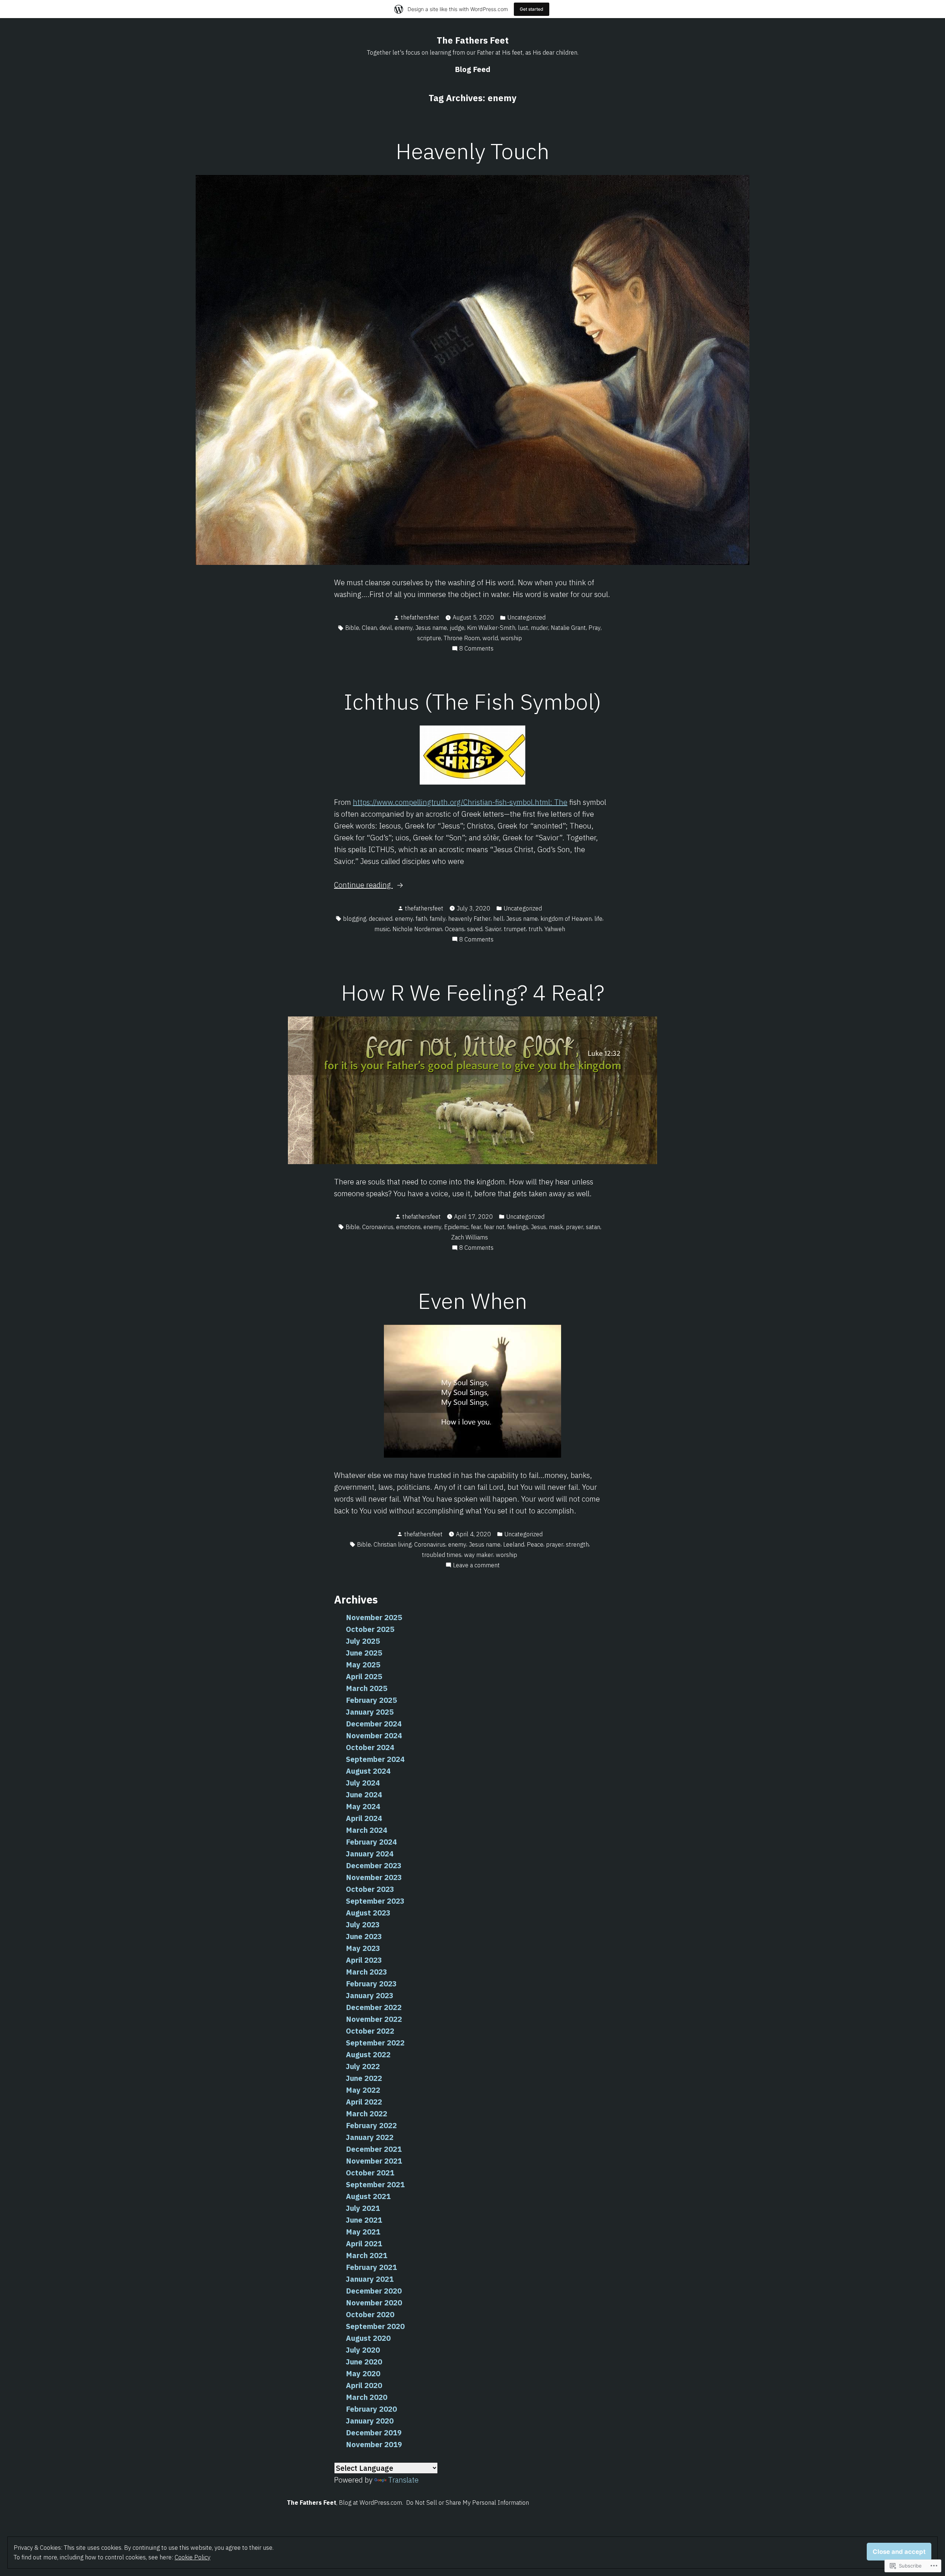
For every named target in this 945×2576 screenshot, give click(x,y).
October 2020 (370, 2314)
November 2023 (374, 1877)
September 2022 (375, 2043)
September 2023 (375, 1901)
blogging (355, 919)
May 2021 (363, 2232)
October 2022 (370, 2031)
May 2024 (363, 1806)
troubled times (442, 1555)
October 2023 (370, 1889)
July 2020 (363, 2350)
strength (577, 1544)
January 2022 (370, 2137)
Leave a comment (476, 1565)
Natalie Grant (568, 628)
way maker (479, 1555)
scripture (429, 638)
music (382, 929)
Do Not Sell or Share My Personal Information (468, 2503)
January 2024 (370, 1854)
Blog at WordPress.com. (371, 2503)
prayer (575, 1227)
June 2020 (364, 2362)
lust (523, 628)
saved (475, 929)
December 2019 (374, 2433)
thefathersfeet (420, 617)
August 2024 (368, 1771)
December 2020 (374, 2291)
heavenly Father (469, 919)
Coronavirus (378, 1227)
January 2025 (370, 1712)
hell (498, 919)
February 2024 (371, 1842)
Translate (403, 2480)
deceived (381, 919)
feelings (518, 1227)
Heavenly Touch (472, 151)
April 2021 (364, 2244)
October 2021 (370, 2173)
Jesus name (431, 628)
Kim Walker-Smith (491, 628)
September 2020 (375, 2326)
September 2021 (375, 2184)
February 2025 (371, 1700)
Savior (493, 929)
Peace (535, 1544)
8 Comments (476, 649)
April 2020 (364, 2385)
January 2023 (370, 1995)
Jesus (539, 1227)
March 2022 (367, 2114)
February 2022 (371, 2125)
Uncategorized (526, 617)
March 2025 (367, 1688)
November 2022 (374, 2019)
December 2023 (374, 1865)
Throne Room (462, 638)
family (438, 919)
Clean (369, 628)
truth (535, 929)
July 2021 (363, 2208)
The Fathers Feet (473, 40)
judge (457, 628)
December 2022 (374, 2007)
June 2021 (364, 2220)
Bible (352, 628)
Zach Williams (470, 1237)
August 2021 (368, 2196)
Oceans (455, 929)
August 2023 (368, 1913)
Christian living (393, 1544)
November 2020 (374, 2303)
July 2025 (363, 1641)
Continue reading (363, 885)
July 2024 (363, 1783)
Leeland (514, 1544)
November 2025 (374, 1617)
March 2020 (367, 2397)
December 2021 (374, 2149)
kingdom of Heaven (566, 919)
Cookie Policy (193, 2557)
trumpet (515, 929)
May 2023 (363, 1948)
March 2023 (367, 1972)
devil (386, 628)
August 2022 (368, 2054)
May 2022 (363, 2090)
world (490, 638)
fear (476, 1227)
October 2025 (370, 1629)
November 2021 (374, 2161)
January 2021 (370, 2279)
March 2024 (367, 1830)
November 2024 (374, 1735)
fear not (494, 1227)
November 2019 (374, 2444)
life (598, 919)
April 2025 (364, 1676)
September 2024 (375, 1759)
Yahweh (555, 929)
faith (421, 919)
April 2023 (364, 1960)
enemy (404, 628)
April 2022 (364, 2102)
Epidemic (456, 1227)
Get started (532, 9)
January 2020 (370, 2421)
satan (593, 1227)
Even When (472, 1301)
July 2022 (363, 2066)
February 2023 (371, 1984)
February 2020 (371, 2409)
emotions (408, 1227)
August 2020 (368, 2338)
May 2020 (363, 2373)
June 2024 (364, 1795)
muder (539, 628)
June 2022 (364, 2078)
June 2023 (364, 1936)
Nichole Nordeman (417, 929)
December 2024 (374, 1724)
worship (511, 638)
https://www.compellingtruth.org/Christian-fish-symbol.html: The (460, 802)
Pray (595, 628)
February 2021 (371, 2267)
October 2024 (370, 1747)
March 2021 (367, 2255)
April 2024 (364, 1818)
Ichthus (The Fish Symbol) (472, 701)
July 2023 (363, 1925)
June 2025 (364, 1653)
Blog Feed (472, 69)
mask (556, 1227)
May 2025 (363, 1665)
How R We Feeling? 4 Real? (473, 992)
